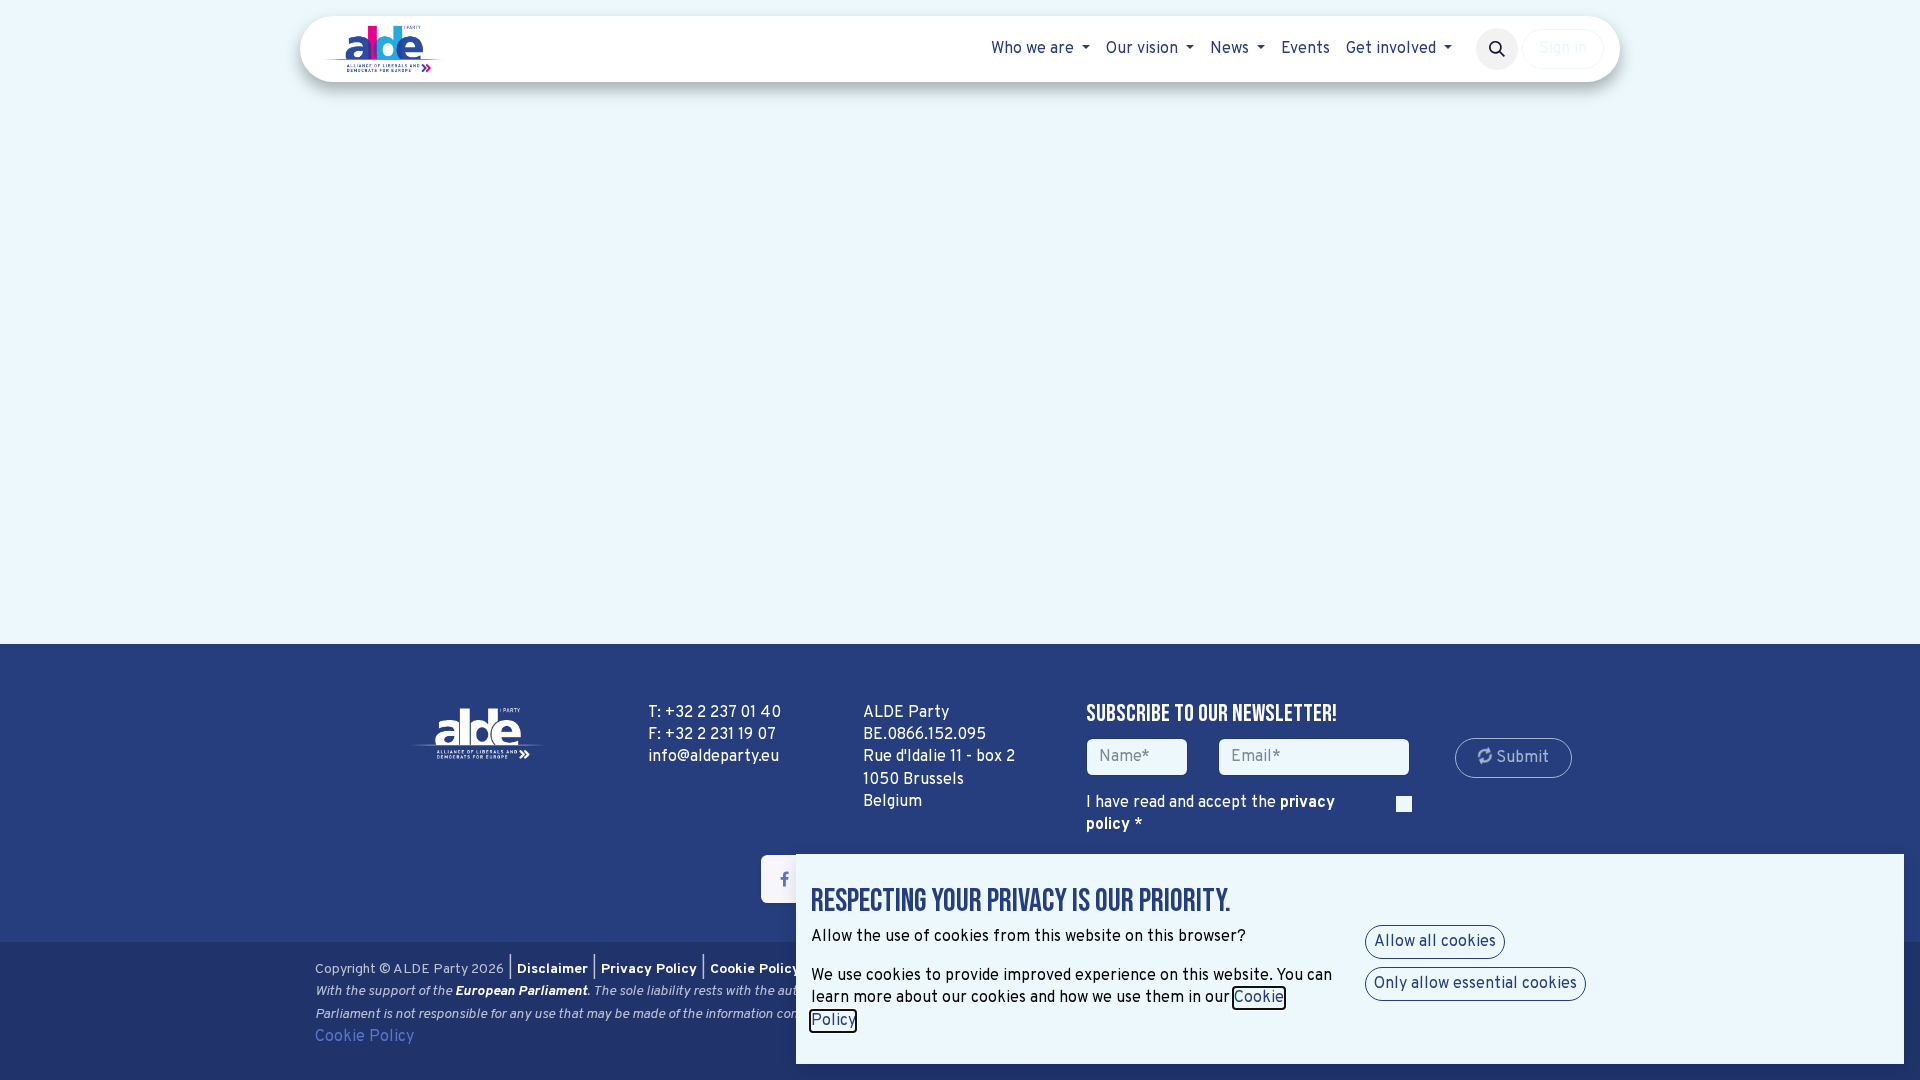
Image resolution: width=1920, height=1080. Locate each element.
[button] (1497, 49)
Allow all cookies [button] (1435, 942)
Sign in (1563, 49)
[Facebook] (785, 879)
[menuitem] (1040, 49)
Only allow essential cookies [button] (1475, 984)
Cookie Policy (364, 1037)
